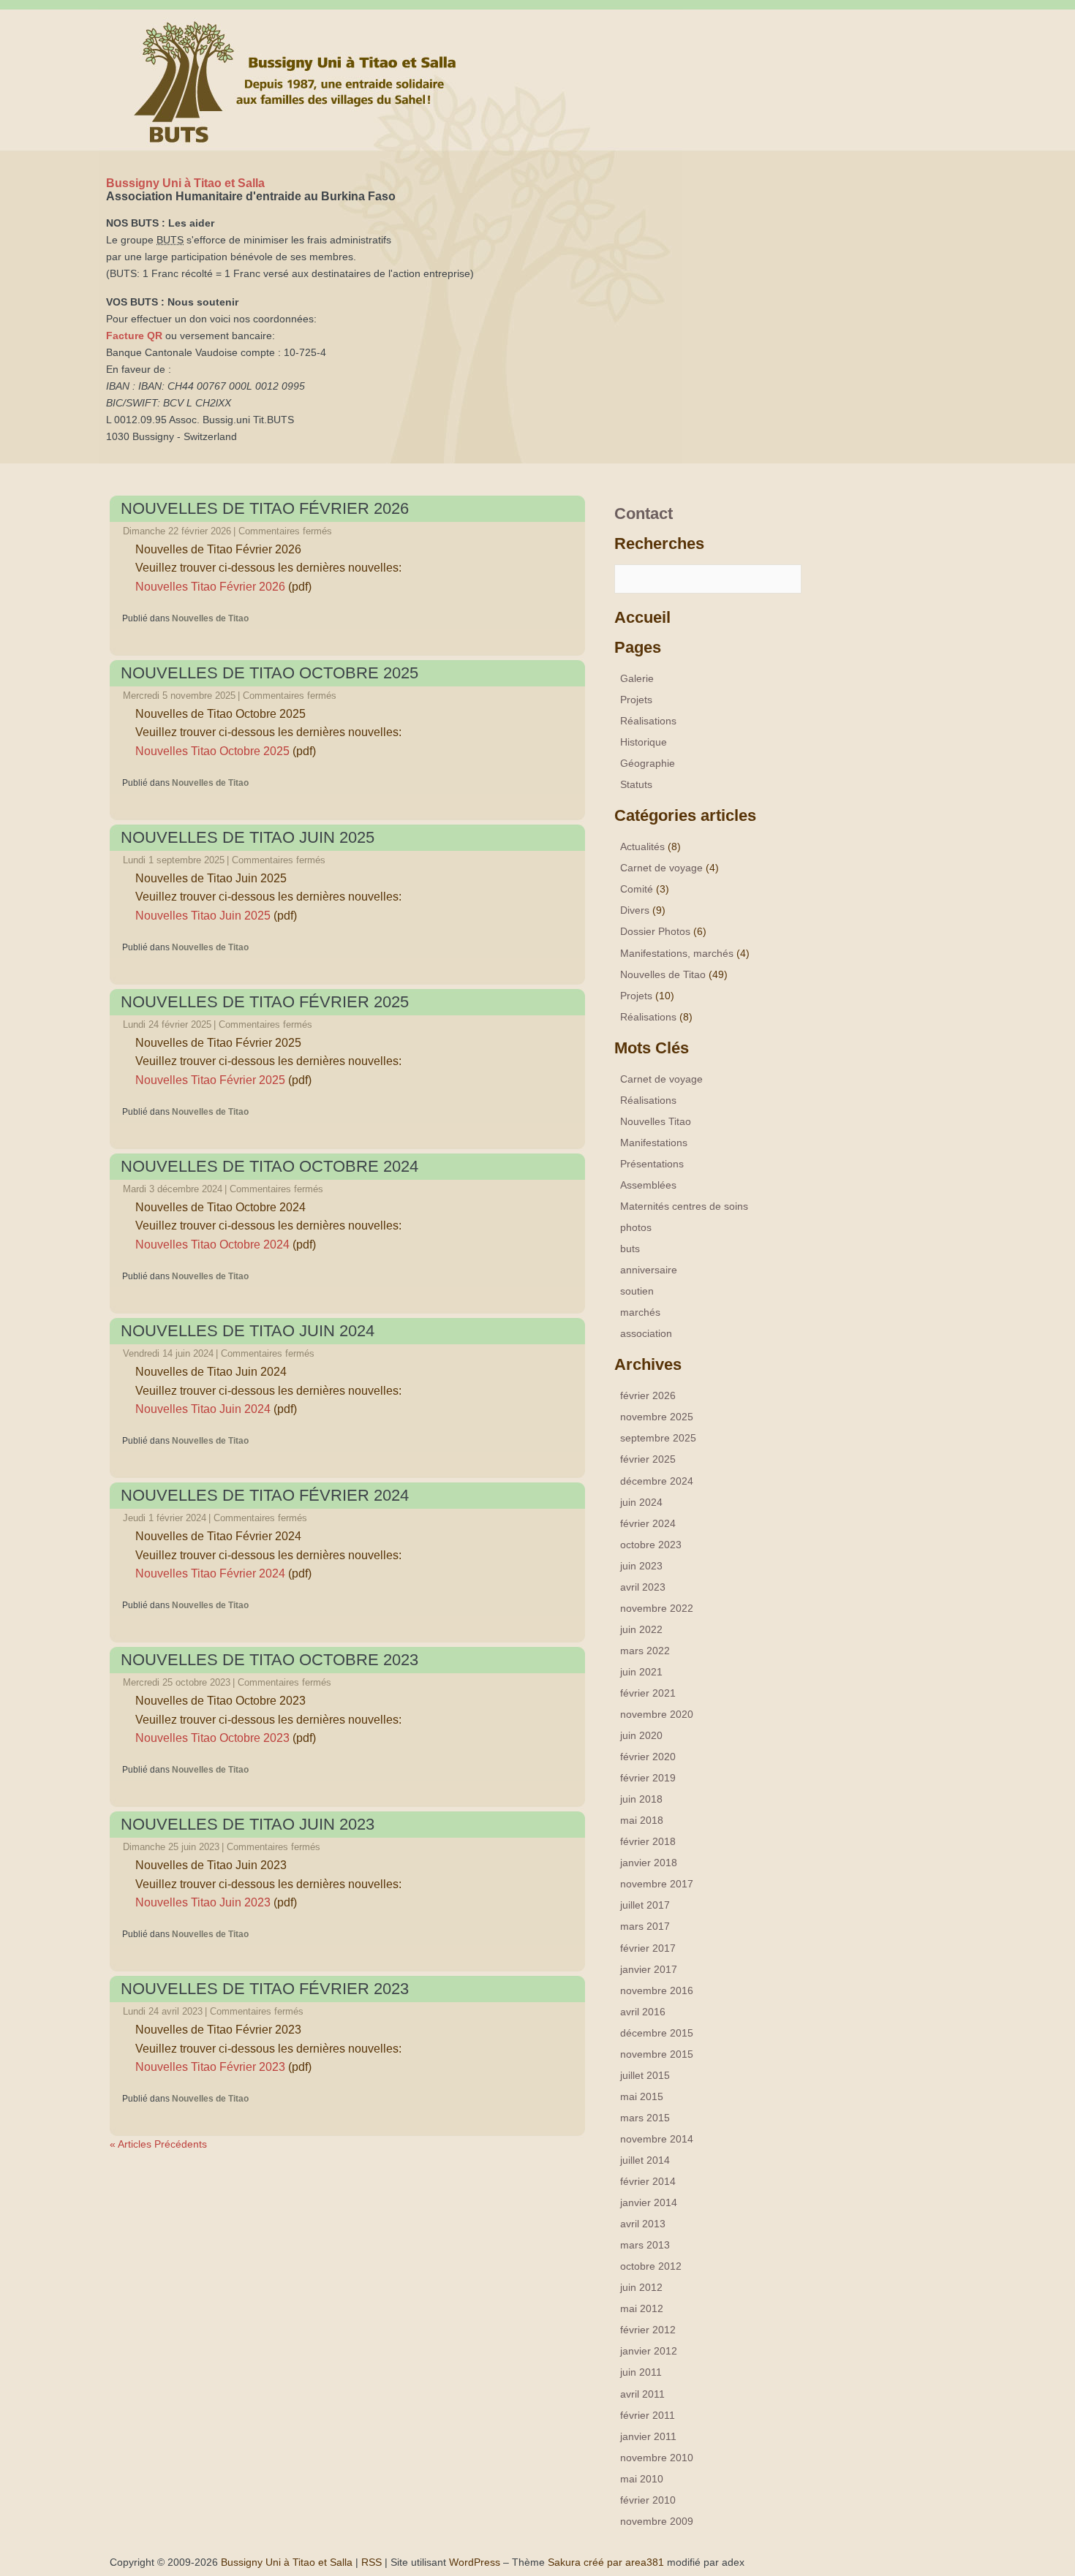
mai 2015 (642, 2096)
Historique (644, 742)
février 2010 (648, 2500)
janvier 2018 (649, 1863)
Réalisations (648, 721)
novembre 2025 (657, 1417)
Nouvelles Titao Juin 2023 (203, 1902)
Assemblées (648, 1185)
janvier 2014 (649, 2202)
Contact (644, 514)
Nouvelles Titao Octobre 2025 (212, 751)
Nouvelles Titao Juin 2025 (203, 916)
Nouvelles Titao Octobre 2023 (212, 1738)
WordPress (475, 2562)
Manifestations (654, 1143)
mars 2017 (645, 1926)
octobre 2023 (651, 1545)
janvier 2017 (649, 1969)
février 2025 (648, 1459)
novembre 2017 (657, 1884)
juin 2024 (641, 1502)
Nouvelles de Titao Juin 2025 (248, 837)
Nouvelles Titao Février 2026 (210, 587)
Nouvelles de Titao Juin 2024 (248, 1331)
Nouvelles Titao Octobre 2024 (212, 1245)
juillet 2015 (645, 2075)
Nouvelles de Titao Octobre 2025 (269, 673)
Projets (636, 700)
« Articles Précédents (158, 2144)
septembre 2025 (658, 1438)
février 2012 (648, 2330)
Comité (637, 889)
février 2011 (648, 2415)
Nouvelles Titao (656, 1121)
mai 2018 (642, 1820)
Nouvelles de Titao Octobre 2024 (269, 1166)
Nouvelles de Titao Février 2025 (265, 1002)
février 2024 (648, 1523)
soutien (637, 1291)
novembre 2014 (657, 2139)
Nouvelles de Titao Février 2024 (265, 1495)
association (646, 1333)
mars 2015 (645, 2118)
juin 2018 (641, 1799)
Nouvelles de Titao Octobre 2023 (269, 1660)
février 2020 (648, 1757)
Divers (635, 910)
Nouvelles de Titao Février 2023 (265, 1989)
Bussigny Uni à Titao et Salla (185, 183)
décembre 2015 (657, 2033)
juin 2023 (641, 1566)
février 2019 (648, 1778)
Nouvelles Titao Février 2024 (210, 1573)
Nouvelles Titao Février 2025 (210, 1080)
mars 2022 (645, 1651)
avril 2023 (643, 1587)
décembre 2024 (657, 1481)
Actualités (642, 846)
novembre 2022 (657, 1608)
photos (636, 1227)
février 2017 (648, 1948)
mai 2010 (642, 2479)
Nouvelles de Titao (210, 618)
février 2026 (648, 1395)
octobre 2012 (651, 2266)
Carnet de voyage (661, 868)
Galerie (637, 678)
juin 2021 (641, 1672)
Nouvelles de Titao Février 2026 (265, 508)
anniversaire (649, 1270)
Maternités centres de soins (684, 1206)
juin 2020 (641, 1735)
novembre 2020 (657, 1714)
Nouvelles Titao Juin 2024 (203, 1409)
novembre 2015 (657, 2054)
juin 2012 (641, 2287)
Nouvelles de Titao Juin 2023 (248, 1824)
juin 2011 (641, 2372)
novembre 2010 (657, 2458)
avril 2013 (643, 2224)
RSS (371, 2562)
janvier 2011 (648, 2436)
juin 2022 (641, 1629)
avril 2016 (643, 2012)
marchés (640, 1312)
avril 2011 (642, 2394)
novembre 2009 (657, 2521)
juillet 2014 (645, 2160)
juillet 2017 (645, 1905)
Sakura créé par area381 (606, 2562)
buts (630, 1249)
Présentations (652, 1164)
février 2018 (648, 1841)
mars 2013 (645, 2245)
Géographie (648, 763)
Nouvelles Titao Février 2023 (210, 2067)
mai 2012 (642, 2308)
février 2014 (648, 2181)
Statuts (636, 784)
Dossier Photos (655, 931)
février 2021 (648, 1693)
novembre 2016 (657, 1990)
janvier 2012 (649, 2351)
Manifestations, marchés (677, 953)
